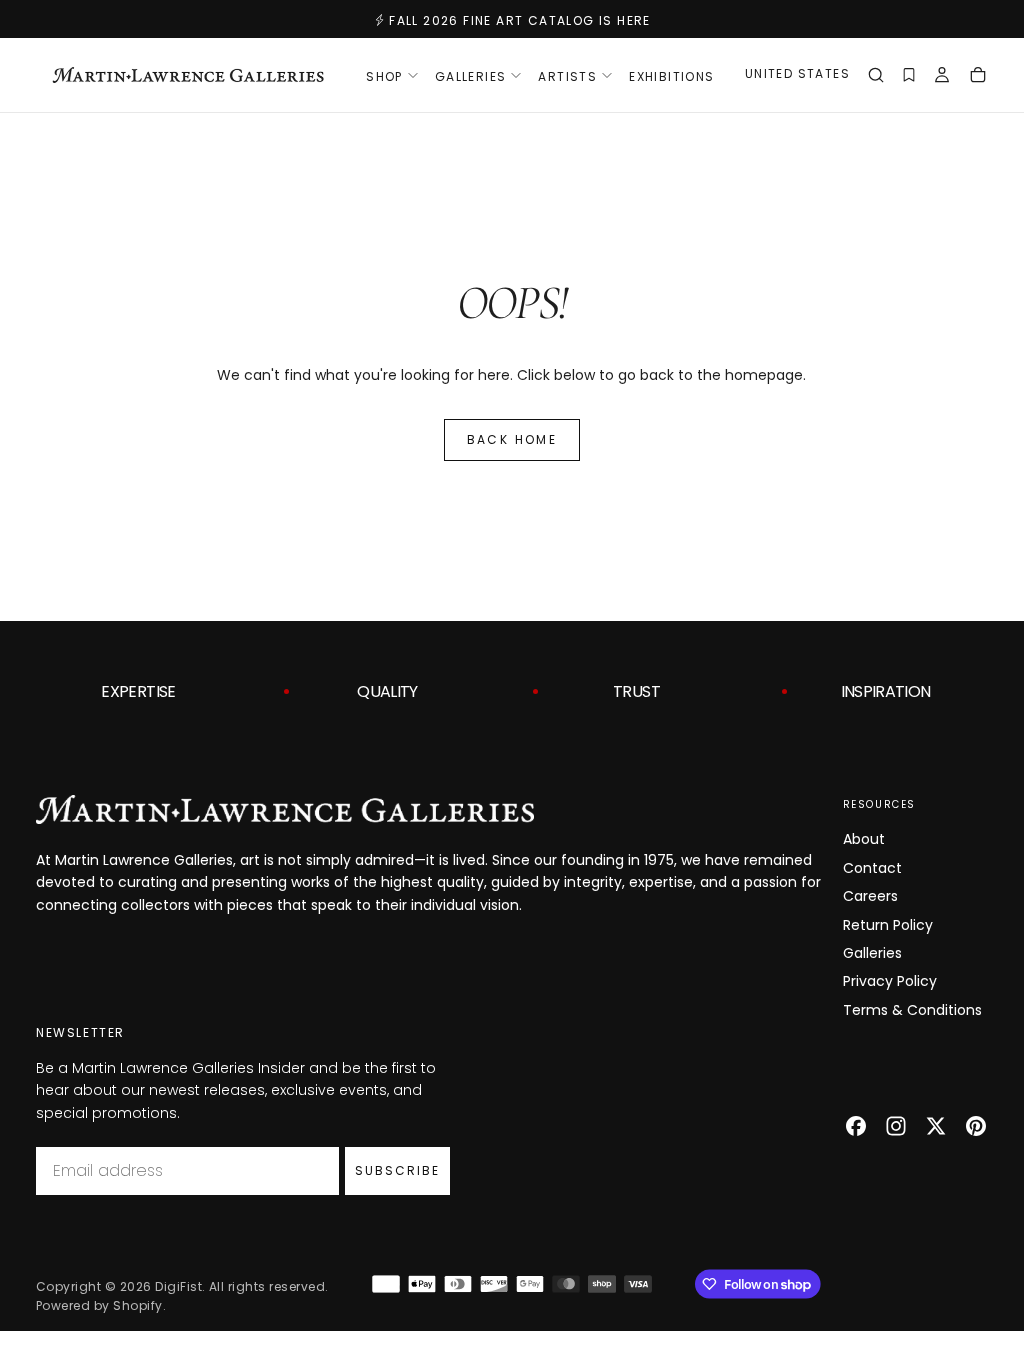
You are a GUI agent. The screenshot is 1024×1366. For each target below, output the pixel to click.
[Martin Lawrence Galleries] (285, 809)
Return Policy (888, 925)
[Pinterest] (976, 1126)
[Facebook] (856, 1126)
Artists (567, 76)
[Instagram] (896, 1126)
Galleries (872, 953)
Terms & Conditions (912, 1010)
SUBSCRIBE (397, 1170)
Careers (870, 896)
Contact (872, 868)
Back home (512, 439)
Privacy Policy (890, 981)
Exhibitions (671, 76)
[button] (797, 76)
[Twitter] (936, 1126)
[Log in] (942, 77)
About (864, 839)
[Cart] (978, 77)
